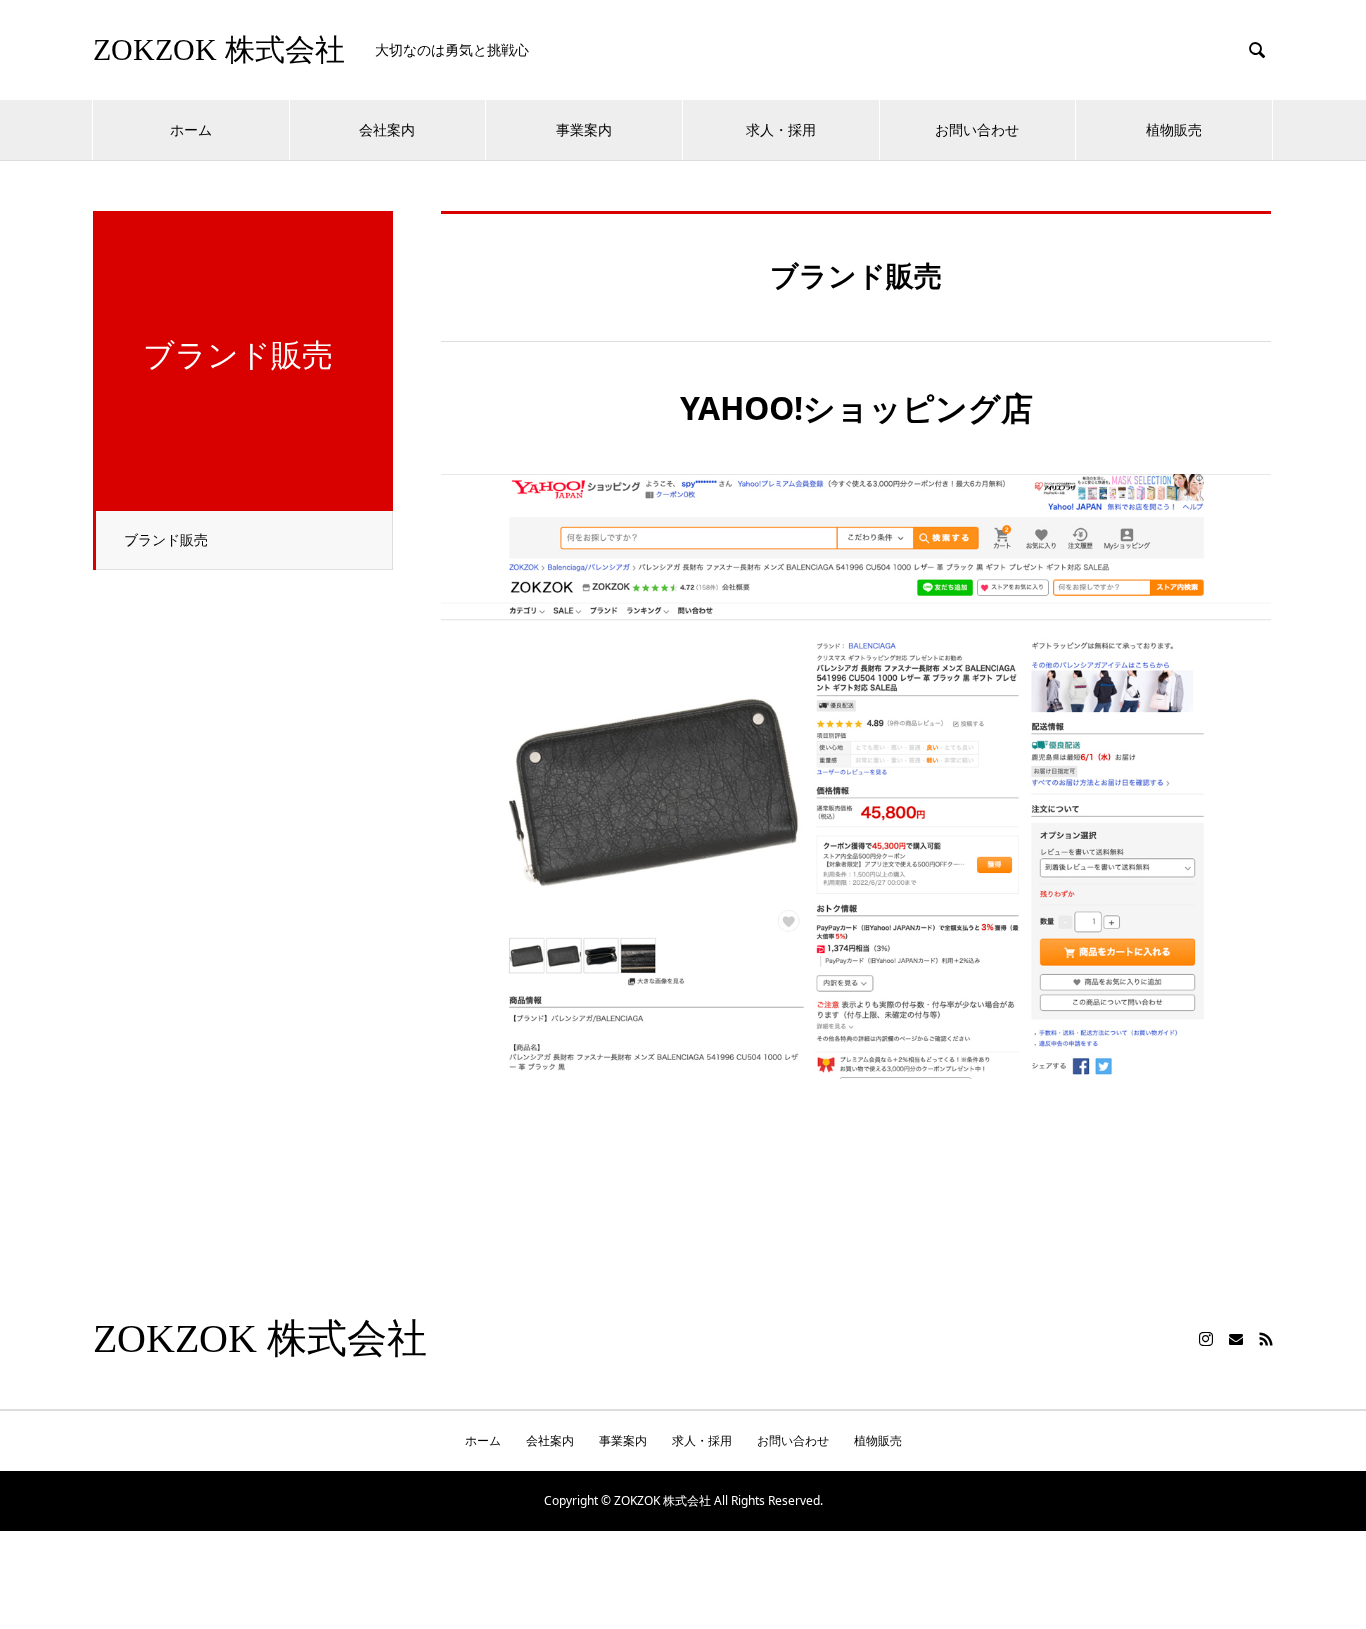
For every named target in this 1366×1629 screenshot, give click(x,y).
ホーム (191, 129)
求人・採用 (781, 129)
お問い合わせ (977, 129)
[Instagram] (1206, 1339)
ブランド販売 (166, 539)
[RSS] (1266, 1339)
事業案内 (584, 129)
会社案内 (387, 129)
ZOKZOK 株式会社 (219, 50)
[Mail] (1236, 1339)
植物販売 (1174, 129)
